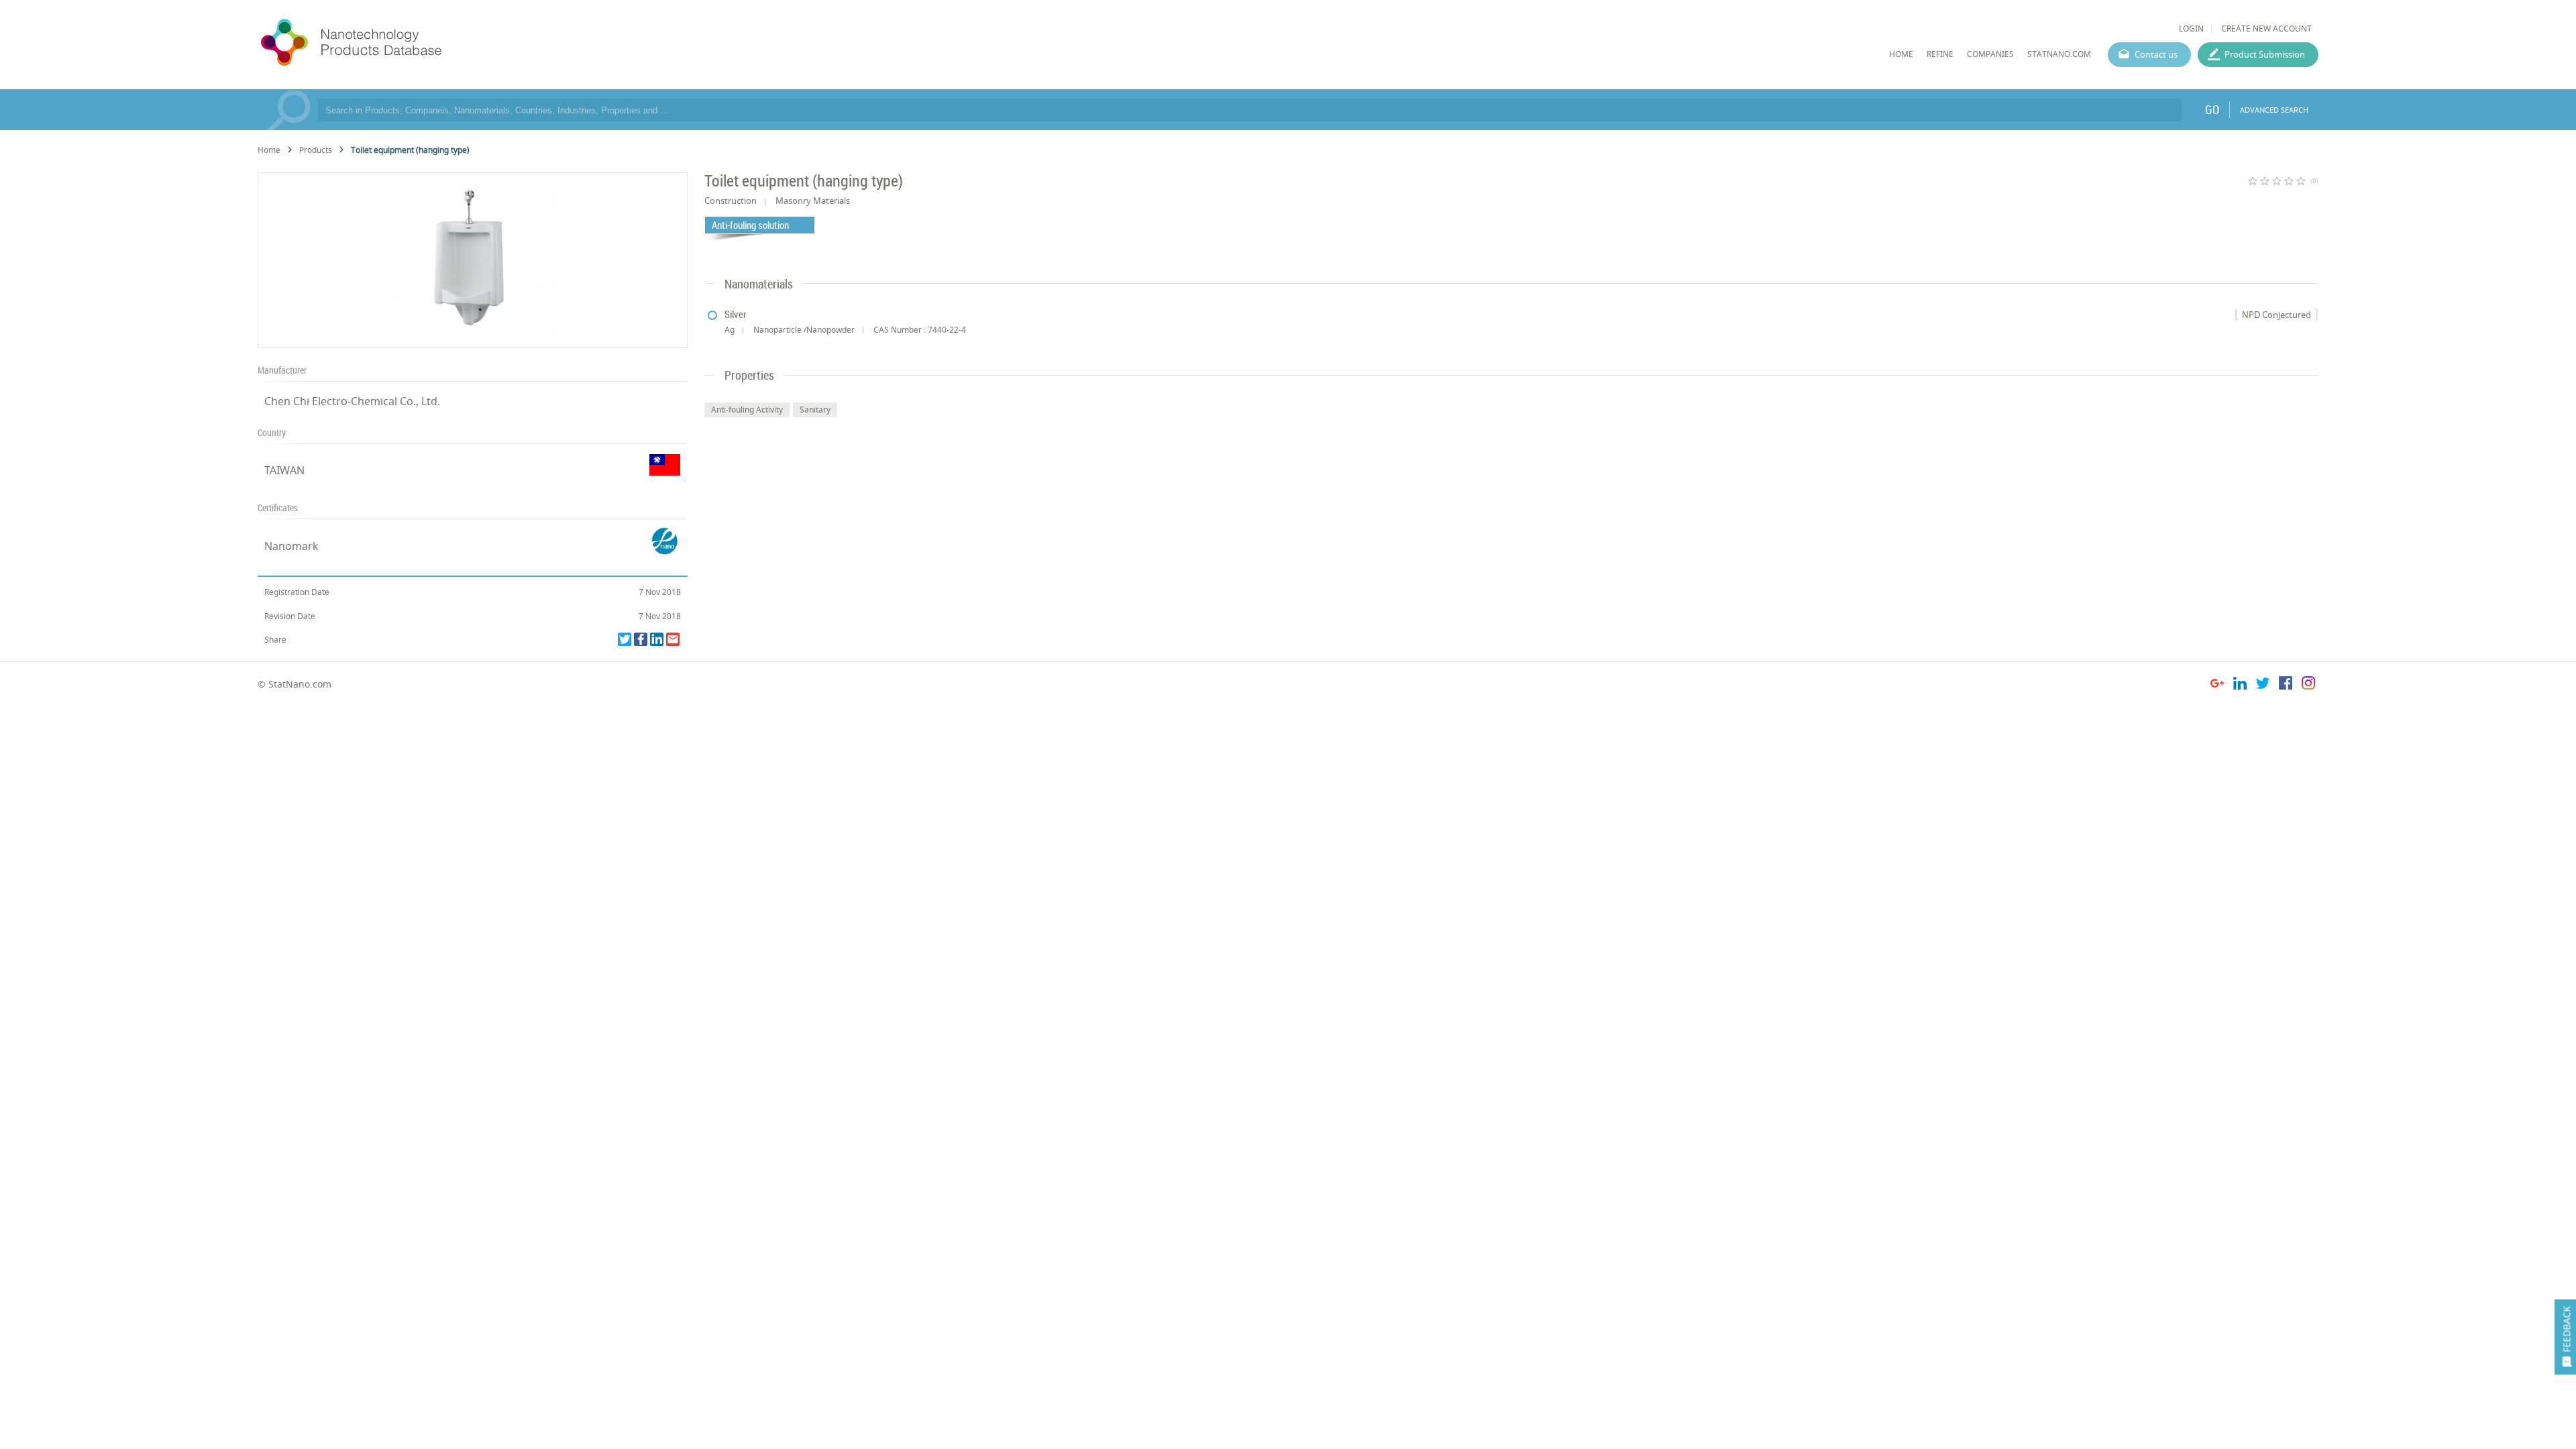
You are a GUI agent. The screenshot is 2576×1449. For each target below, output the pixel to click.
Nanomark (291, 546)
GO (2212, 109)
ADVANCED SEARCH (2274, 110)
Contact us (2156, 54)
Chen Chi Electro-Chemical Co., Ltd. (352, 401)
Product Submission (2265, 54)
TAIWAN (284, 470)
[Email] (673, 639)
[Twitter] (625, 639)
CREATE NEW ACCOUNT (2266, 29)
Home (269, 150)
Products (316, 150)
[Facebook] (641, 639)
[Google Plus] (2217, 685)
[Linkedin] (657, 639)
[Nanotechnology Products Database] (391, 43)
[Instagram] (2308, 685)
